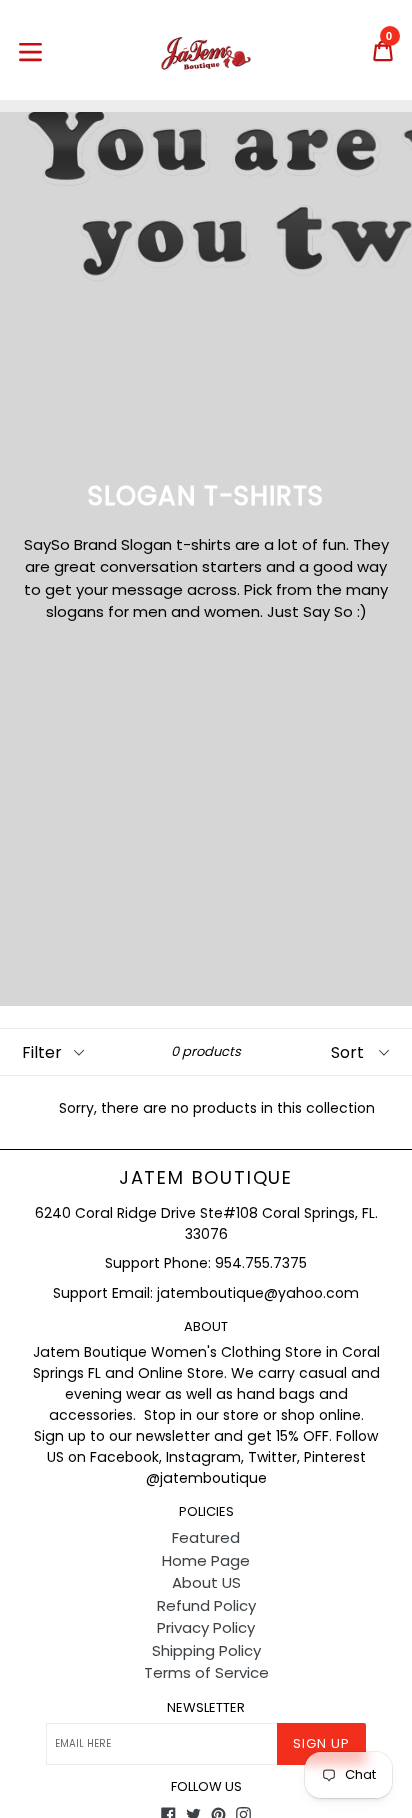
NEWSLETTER (206, 1708)
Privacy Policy (206, 1627)
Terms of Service (206, 1672)
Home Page (206, 1560)
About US (206, 1582)
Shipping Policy (206, 1650)
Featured (206, 1537)
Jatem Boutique (206, 1178)
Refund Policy (206, 1605)
